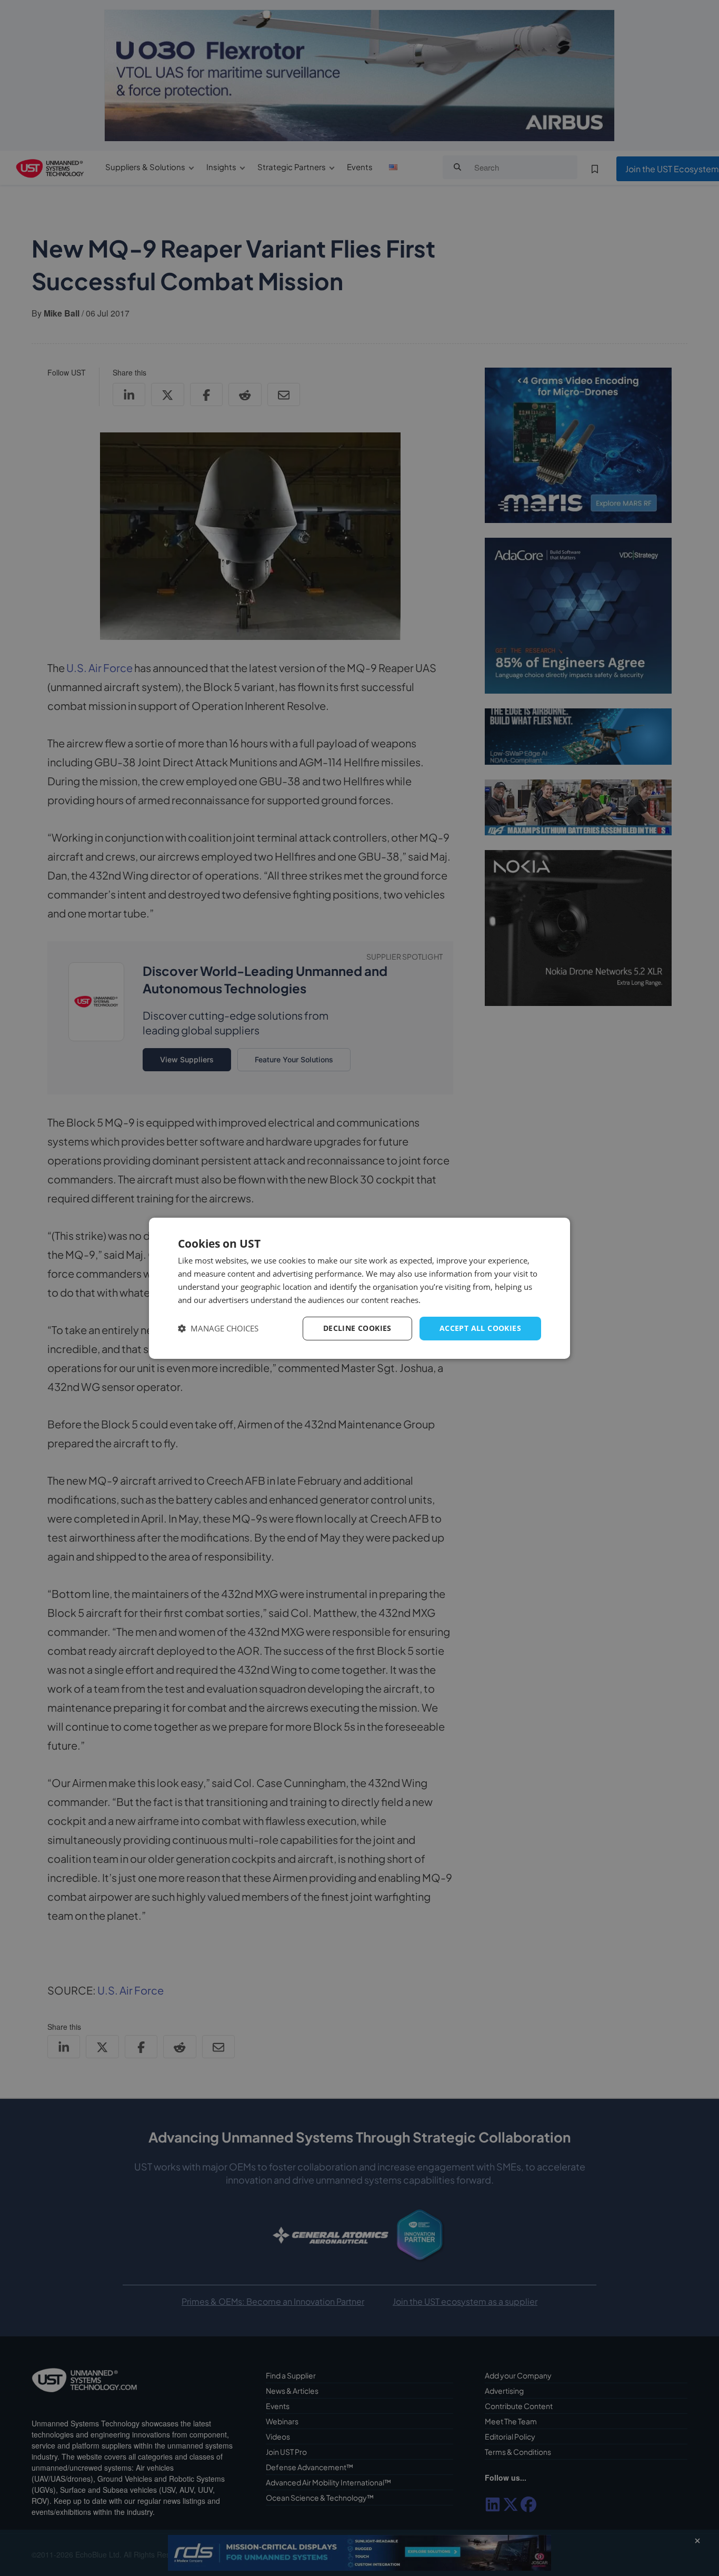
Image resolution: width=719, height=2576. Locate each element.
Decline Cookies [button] (357, 1328)
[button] (218, 1329)
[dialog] (359, 1288)
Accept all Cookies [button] (480, 1328)
